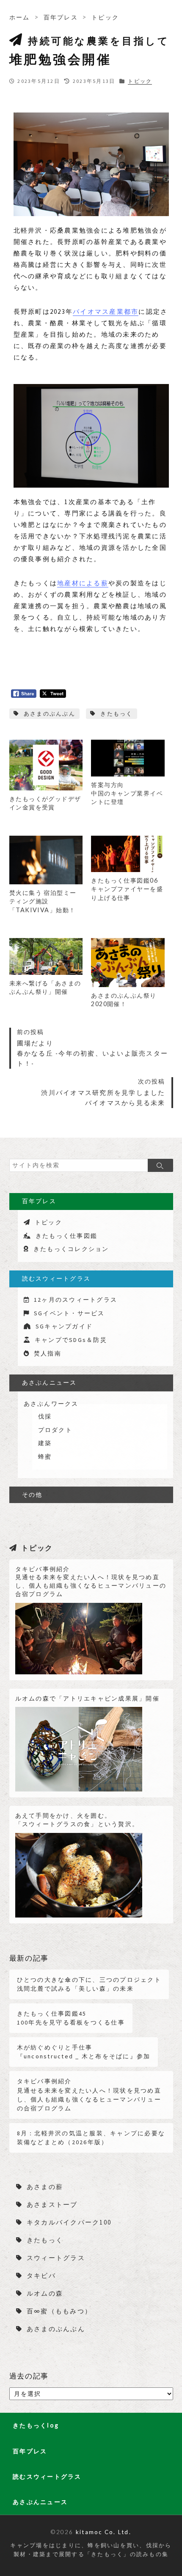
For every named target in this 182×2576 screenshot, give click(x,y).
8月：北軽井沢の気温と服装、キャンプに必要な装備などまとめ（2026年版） (91, 2138)
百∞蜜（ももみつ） (59, 2311)
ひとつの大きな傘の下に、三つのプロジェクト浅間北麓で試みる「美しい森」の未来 (89, 1984)
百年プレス (61, 17)
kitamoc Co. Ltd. (103, 2532)
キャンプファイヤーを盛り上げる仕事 (127, 889)
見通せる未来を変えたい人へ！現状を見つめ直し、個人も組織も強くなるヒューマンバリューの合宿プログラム (91, 1582)
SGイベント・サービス (69, 1313)
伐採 (45, 1416)
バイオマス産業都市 (106, 311)
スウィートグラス (56, 2258)
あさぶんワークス (51, 1404)
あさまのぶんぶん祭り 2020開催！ (124, 1000)
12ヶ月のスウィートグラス (76, 1300)
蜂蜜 (45, 1457)
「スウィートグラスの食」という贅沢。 (77, 1820)
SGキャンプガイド (64, 1326)
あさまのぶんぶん (50, 714)
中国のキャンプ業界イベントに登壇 (127, 793)
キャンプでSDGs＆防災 (71, 1340)
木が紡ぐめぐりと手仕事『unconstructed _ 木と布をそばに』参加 (84, 2052)
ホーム (20, 17)
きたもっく (116, 714)
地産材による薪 (83, 583)
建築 (45, 1443)
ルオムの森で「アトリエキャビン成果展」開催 (87, 1698)
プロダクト (55, 1430)
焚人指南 (48, 1353)
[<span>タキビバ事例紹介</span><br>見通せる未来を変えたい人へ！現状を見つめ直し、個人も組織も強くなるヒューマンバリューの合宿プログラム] (79, 1635)
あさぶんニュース (50, 1383)
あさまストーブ (52, 2204)
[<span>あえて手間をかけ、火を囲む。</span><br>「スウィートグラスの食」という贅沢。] (79, 1872)
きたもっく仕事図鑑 (66, 1236)
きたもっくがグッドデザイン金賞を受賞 (45, 803)
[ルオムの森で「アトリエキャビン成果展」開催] (79, 1747)
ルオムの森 (45, 2293)
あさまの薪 (45, 2187)
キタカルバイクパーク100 (69, 2222)
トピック (105, 17)
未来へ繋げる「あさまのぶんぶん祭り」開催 (45, 987)
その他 (32, 1495)
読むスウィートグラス (57, 1278)
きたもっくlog (36, 2425)
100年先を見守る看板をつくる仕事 (71, 2018)
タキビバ (41, 2276)
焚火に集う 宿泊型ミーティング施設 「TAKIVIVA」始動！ (43, 901)
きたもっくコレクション (71, 1249)
